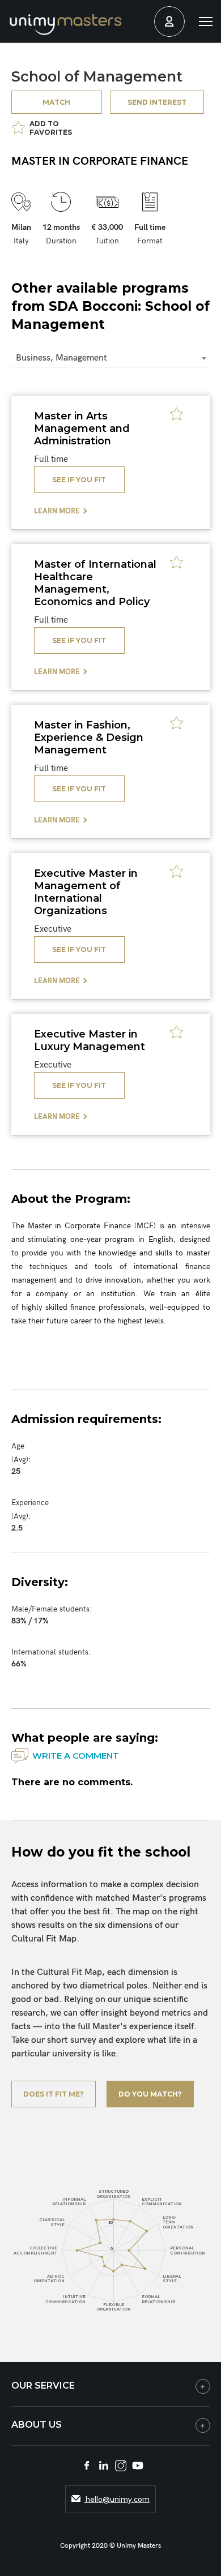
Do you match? (150, 2094)
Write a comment (76, 1756)
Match (56, 102)
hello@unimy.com (117, 2499)
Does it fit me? (54, 2094)
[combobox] (111, 359)
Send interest (157, 102)
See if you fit (79, 480)
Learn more (57, 511)
